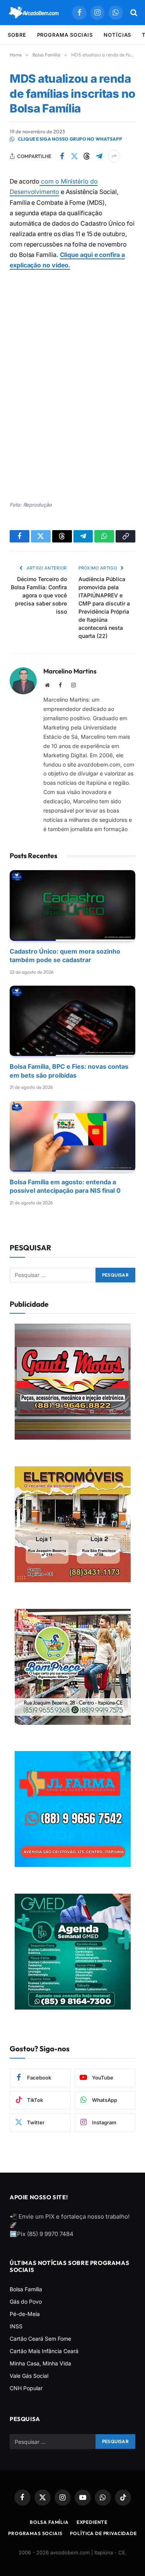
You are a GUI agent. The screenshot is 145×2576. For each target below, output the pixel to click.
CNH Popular (26, 2388)
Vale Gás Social (29, 2376)
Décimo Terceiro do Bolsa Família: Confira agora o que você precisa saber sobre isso (39, 595)
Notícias (117, 35)
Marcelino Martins (70, 671)
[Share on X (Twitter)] (74, 156)
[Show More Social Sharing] (114, 156)
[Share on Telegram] (99, 156)
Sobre (17, 35)
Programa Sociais (65, 35)
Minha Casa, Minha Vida (40, 2363)
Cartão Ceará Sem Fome (40, 2339)
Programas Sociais (35, 2533)
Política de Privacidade (103, 2533)
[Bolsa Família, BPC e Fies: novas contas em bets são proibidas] (72, 1021)
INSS (16, 2326)
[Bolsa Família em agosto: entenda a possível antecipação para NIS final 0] (72, 1136)
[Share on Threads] (87, 156)
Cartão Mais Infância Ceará (44, 2351)
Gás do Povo (26, 2301)
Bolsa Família (26, 2289)
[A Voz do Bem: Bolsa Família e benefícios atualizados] (34, 13)
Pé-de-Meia (25, 2314)
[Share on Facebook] (62, 156)
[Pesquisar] (133, 13)
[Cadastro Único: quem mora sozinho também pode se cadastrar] (72, 905)
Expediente (92, 2522)
